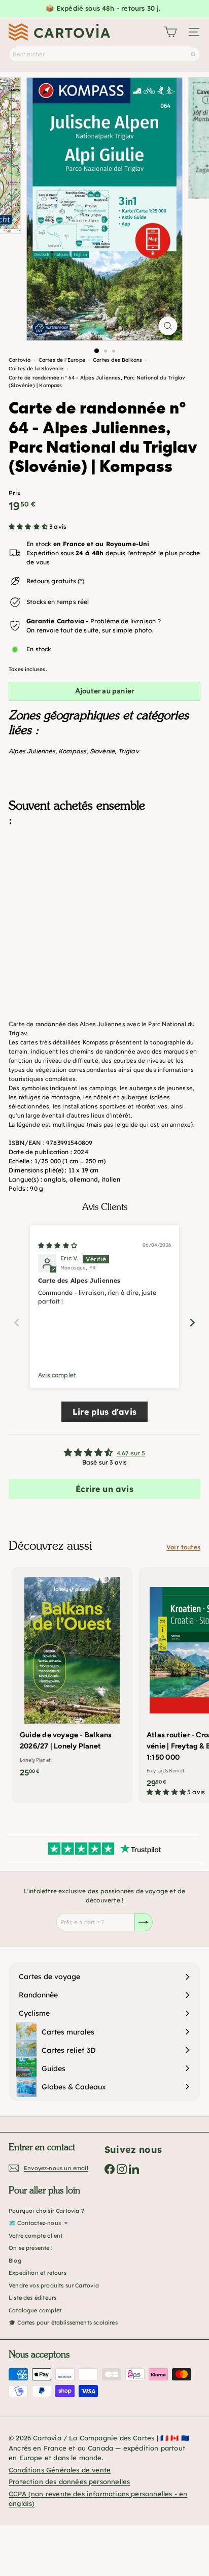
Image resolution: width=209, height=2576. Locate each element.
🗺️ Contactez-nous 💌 (39, 2223)
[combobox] (104, 54)
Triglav (129, 751)
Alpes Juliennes (32, 751)
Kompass (72, 751)
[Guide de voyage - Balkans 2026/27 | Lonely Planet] (72, 1675)
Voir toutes (183, 1547)
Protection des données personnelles (69, 2482)
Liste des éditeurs (32, 2298)
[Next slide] (192, 1323)
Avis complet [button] (57, 1375)
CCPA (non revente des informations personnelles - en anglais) (98, 2499)
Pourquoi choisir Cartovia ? (46, 2211)
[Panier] (170, 32)
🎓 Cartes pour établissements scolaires (63, 2323)
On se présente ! (31, 2248)
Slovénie (102, 751)
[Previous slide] (17, 1323)
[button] (29, 527)
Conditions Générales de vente (60, 2470)
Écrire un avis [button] (104, 1489)
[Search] (193, 54)
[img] (58, 1245)
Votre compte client (36, 2236)
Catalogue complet (35, 2310)
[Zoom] (168, 326)
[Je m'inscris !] (144, 1922)
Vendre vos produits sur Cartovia (54, 2285)
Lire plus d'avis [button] (104, 1412)
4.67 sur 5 (131, 1453)
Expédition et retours (38, 2273)
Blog (15, 2261)
